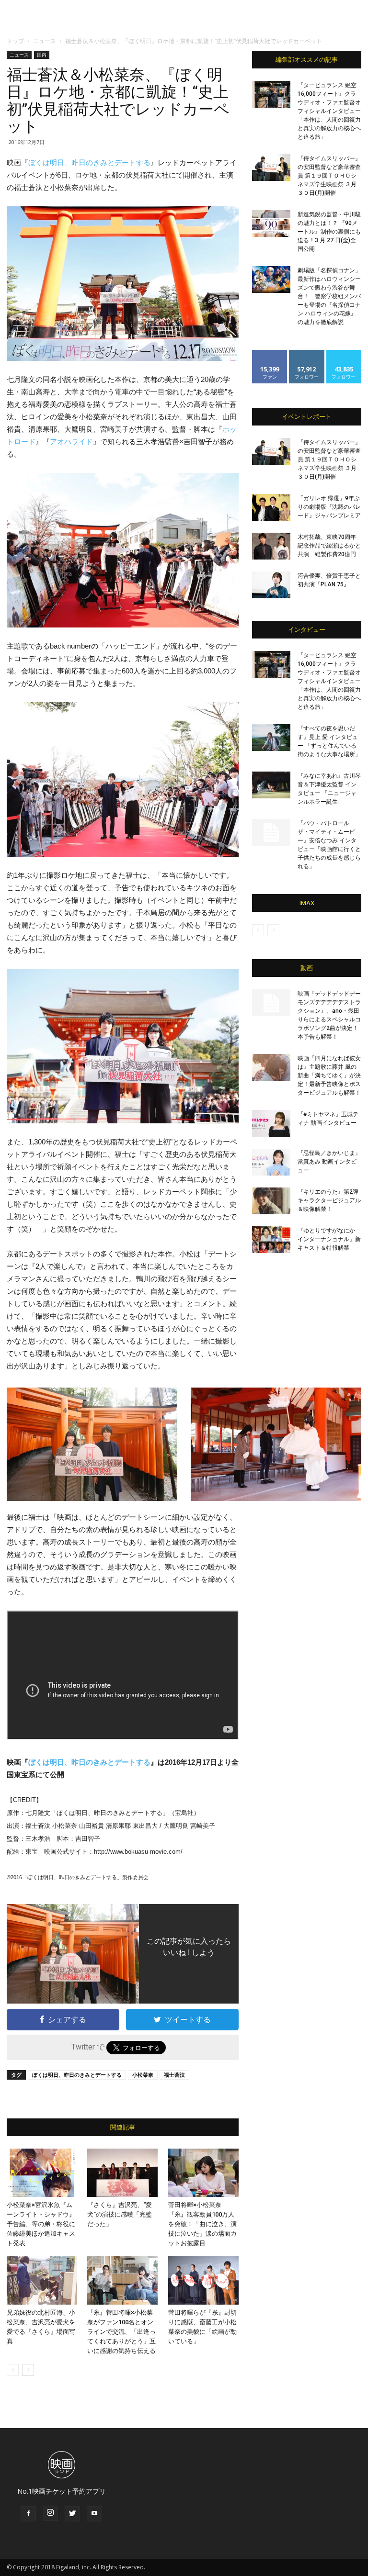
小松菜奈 (143, 2075)
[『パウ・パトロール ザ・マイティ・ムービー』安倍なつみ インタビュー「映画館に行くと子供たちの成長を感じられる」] (271, 832)
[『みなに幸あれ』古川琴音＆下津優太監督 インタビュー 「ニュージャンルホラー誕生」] (271, 785)
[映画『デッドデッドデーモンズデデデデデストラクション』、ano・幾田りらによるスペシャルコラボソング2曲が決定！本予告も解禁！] (271, 1003)
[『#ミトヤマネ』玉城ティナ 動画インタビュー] (271, 1123)
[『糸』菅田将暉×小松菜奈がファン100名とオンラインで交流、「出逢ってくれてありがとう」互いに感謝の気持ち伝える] (122, 2280)
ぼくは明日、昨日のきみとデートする (89, 162)
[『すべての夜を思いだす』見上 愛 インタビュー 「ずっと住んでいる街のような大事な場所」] (271, 738)
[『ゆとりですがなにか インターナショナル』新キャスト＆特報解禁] (271, 1240)
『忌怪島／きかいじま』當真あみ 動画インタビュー (329, 1162)
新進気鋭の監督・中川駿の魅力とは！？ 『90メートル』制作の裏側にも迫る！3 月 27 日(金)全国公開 (329, 232)
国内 (42, 55)
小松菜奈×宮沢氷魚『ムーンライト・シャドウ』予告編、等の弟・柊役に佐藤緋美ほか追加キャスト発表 (41, 2224)
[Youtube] (94, 2514)
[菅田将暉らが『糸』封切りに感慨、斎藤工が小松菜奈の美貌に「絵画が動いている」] (203, 2280)
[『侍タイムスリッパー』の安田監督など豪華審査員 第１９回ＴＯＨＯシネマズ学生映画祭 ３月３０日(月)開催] (271, 168)
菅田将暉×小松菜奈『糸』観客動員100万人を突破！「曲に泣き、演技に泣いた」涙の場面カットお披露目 (202, 2224)
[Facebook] (28, 2514)
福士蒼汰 (174, 2075)
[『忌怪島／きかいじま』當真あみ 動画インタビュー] (271, 1162)
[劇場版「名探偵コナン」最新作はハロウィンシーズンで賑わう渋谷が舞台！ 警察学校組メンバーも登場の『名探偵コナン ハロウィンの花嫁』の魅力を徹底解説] (271, 280)
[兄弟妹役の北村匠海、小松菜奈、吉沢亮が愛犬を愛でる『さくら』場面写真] (42, 2280)
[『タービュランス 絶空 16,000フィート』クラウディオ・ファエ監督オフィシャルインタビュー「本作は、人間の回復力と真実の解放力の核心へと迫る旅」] (271, 94)
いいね (270, 353)
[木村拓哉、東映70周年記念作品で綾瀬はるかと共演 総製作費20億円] (271, 546)
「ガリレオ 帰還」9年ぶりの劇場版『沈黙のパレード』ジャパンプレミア (329, 507)
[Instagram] (50, 2513)
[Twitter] (72, 2514)
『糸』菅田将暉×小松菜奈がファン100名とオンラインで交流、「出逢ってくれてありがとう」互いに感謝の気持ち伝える (121, 2332)
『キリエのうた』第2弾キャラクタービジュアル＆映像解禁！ (329, 1200)
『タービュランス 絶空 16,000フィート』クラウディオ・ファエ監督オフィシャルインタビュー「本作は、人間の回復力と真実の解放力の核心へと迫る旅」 (329, 111)
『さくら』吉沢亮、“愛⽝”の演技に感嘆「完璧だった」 (120, 2214)
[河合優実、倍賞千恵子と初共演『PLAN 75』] (271, 585)
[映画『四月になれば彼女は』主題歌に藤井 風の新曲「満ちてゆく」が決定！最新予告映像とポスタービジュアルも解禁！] (271, 1067)
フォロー (307, 353)
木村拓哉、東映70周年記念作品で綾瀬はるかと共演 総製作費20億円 (329, 546)
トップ (15, 41)
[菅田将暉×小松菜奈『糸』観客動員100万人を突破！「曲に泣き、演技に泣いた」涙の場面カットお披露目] (203, 2173)
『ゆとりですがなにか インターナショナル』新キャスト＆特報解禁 (329, 1239)
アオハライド (71, 442)
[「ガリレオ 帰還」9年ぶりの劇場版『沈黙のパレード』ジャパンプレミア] (271, 507)
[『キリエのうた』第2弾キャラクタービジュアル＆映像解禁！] (271, 1201)
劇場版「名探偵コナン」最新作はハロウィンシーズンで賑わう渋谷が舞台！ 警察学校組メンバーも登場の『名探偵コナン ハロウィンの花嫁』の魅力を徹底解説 (329, 296)
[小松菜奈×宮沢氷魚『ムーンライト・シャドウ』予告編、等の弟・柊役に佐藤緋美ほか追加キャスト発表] (42, 2173)
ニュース (45, 41)
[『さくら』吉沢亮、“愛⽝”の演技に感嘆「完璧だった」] (122, 2173)
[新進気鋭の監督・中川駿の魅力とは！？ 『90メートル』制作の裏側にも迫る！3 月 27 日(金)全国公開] (271, 224)
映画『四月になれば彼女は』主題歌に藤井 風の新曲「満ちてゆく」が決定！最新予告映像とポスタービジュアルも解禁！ (329, 1075)
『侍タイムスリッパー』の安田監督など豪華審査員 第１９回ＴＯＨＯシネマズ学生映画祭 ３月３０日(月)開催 (329, 176)
